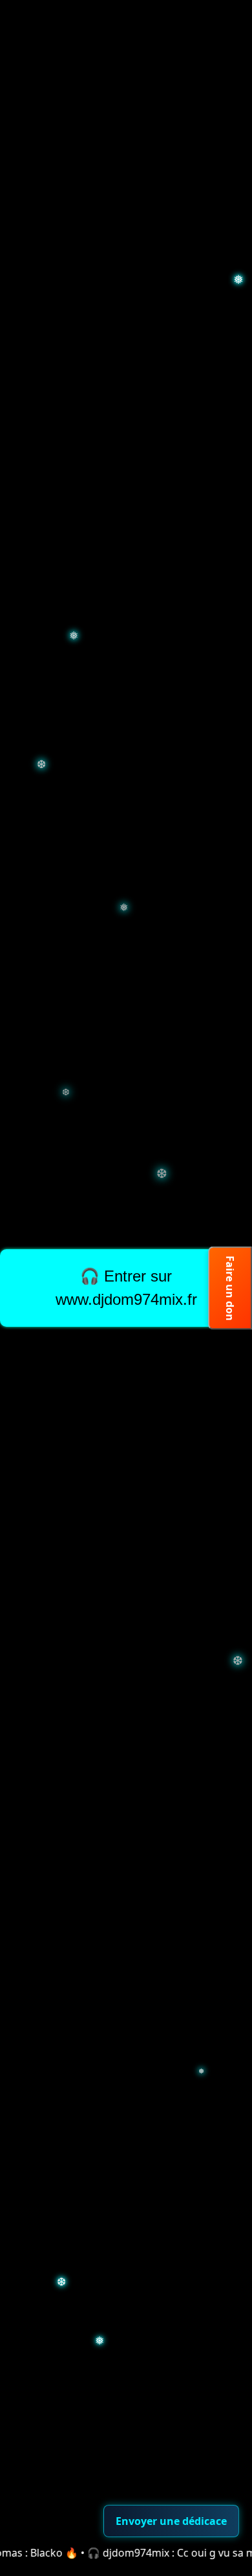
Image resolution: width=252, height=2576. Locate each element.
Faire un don (230, 1288)
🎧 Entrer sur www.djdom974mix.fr (126, 1288)
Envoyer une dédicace (171, 2521)
